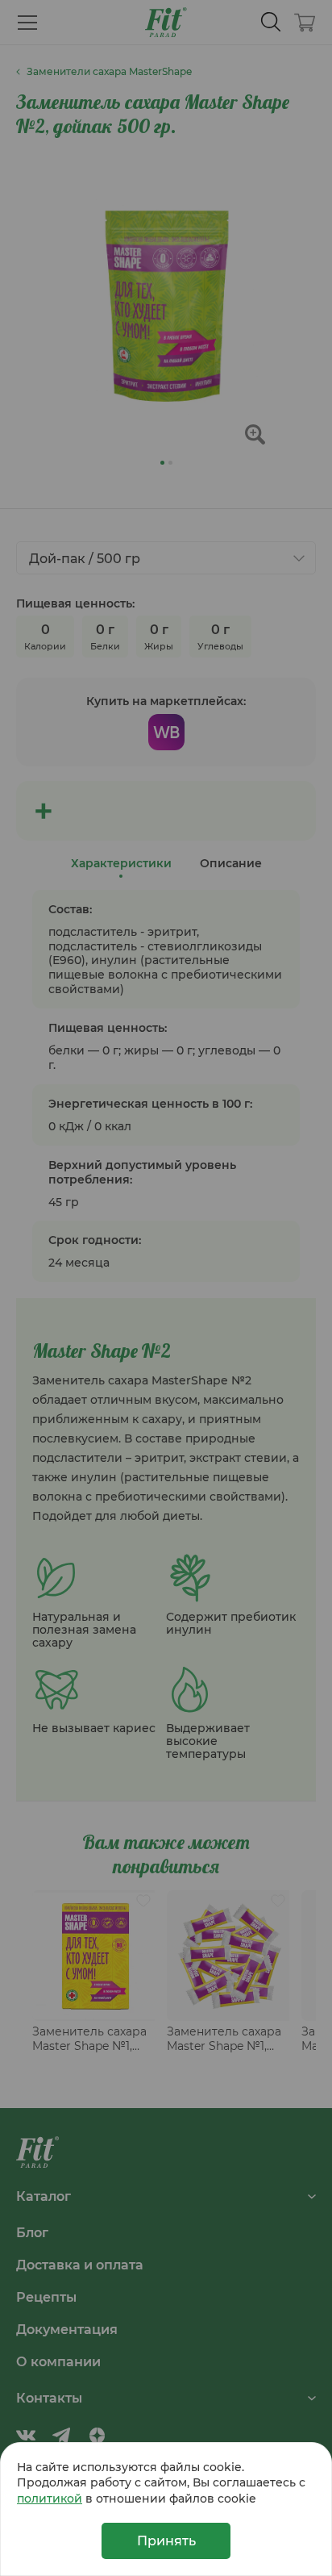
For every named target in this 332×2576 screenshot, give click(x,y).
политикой (50, 2498)
